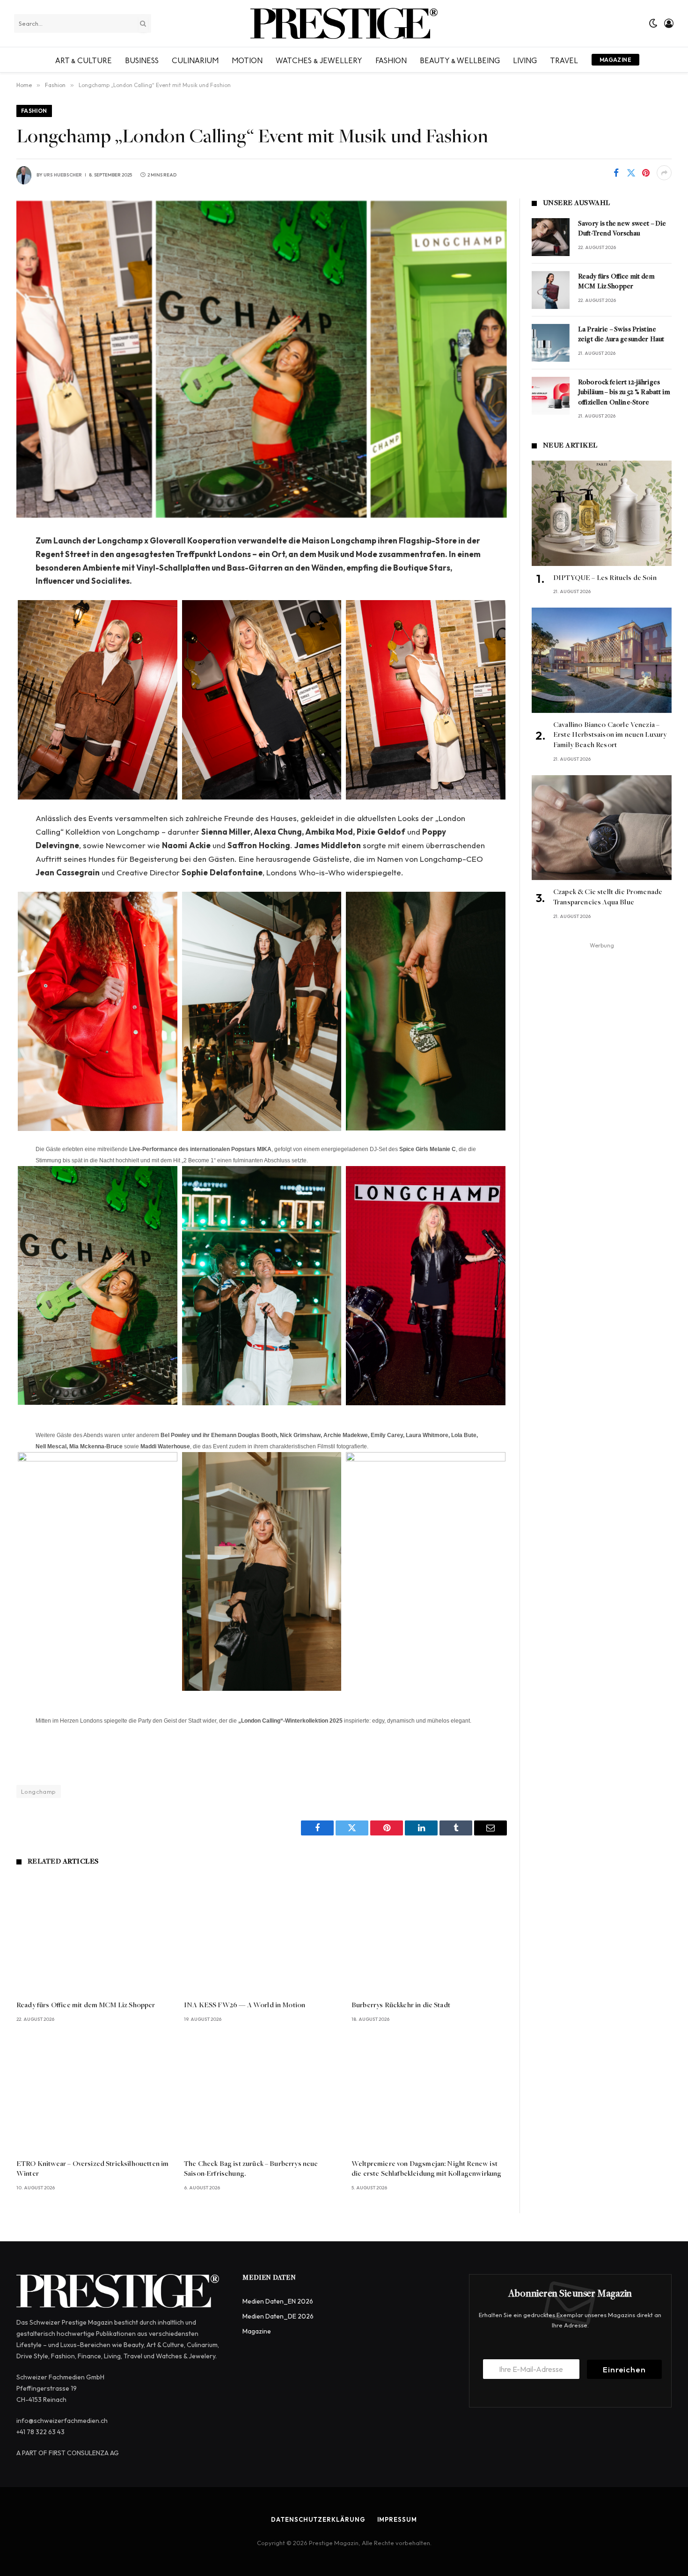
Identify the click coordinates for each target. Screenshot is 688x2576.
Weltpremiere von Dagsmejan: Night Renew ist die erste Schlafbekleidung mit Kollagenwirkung (426, 2169)
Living (525, 59)
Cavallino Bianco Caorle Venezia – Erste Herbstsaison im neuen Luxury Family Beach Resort (610, 735)
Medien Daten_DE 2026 (278, 2316)
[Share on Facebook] (616, 173)
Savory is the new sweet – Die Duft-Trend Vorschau (622, 229)
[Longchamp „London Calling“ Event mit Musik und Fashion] (262, 359)
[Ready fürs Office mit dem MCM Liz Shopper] (94, 1935)
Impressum (397, 2519)
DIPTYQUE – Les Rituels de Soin (605, 578)
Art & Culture (84, 59)
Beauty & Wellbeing (460, 59)
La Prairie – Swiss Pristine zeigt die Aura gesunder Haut (621, 335)
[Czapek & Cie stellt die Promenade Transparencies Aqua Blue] (602, 828)
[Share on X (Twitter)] (631, 173)
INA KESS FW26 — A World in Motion (245, 2005)
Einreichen (624, 2369)
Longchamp (39, 1791)
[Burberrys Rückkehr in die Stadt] (429, 1935)
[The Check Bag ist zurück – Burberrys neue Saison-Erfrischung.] (262, 2094)
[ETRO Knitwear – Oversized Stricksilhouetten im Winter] (94, 2094)
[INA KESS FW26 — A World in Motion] (262, 1935)
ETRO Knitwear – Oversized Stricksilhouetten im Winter (92, 2169)
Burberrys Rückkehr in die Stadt (401, 2005)
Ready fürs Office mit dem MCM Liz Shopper (86, 2005)
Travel (564, 59)
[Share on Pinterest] (646, 173)
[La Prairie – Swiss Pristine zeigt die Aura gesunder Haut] (551, 343)
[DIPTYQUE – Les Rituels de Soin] (602, 513)
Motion (247, 59)
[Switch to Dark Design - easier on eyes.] (653, 23)
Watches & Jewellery (319, 59)
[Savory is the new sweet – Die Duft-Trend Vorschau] (551, 237)
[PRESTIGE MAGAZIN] (344, 23)
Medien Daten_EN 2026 (278, 2301)
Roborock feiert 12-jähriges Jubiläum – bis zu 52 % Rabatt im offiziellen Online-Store (624, 393)
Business (142, 59)
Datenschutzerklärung (318, 2519)
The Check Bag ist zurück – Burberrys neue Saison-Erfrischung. (251, 2169)
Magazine (615, 60)
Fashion (391, 59)
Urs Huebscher (63, 175)
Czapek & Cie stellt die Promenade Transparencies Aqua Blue (608, 897)
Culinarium (195, 59)
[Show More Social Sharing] (664, 173)
